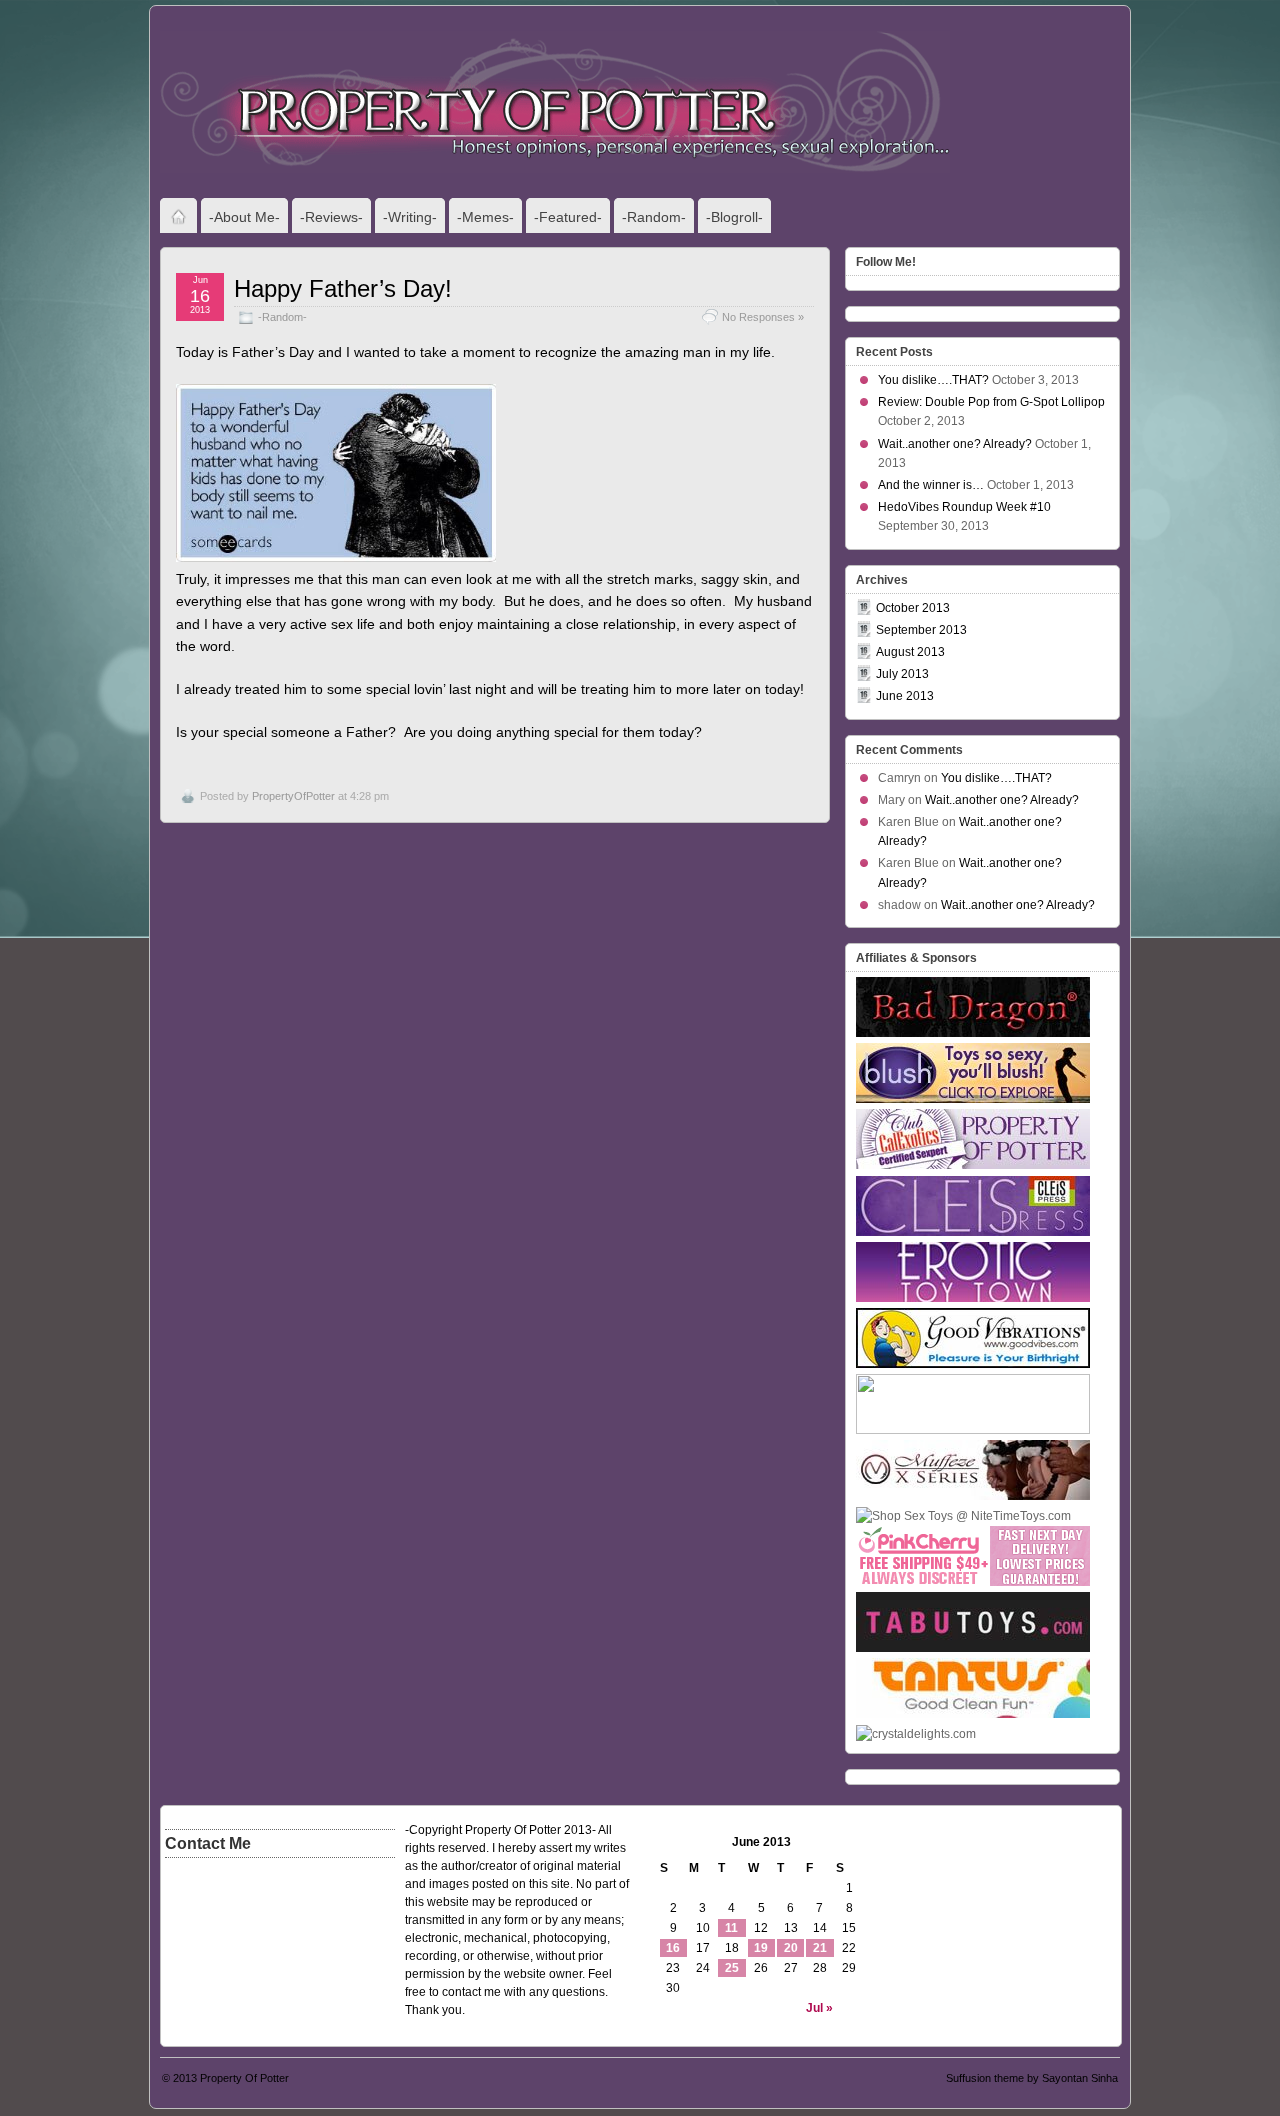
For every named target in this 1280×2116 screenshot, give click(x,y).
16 (673, 1948)
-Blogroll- (734, 217)
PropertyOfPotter (293, 796)
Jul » (819, 2008)
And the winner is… (931, 485)
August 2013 (910, 652)
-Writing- (410, 217)
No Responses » (763, 317)
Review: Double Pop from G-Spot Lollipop (991, 402)
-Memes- (485, 217)
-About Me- (244, 217)
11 (731, 1928)
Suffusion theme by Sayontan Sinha (1032, 2078)
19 (761, 1948)
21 (820, 1948)
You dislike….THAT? (933, 380)
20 (791, 1948)
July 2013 (902, 674)
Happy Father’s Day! (343, 288)
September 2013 (921, 630)
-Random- (654, 217)
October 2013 (913, 608)
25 (732, 1968)
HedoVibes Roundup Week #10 (964, 507)
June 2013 (905, 696)
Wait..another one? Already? (955, 444)
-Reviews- (331, 217)
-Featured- (568, 217)
